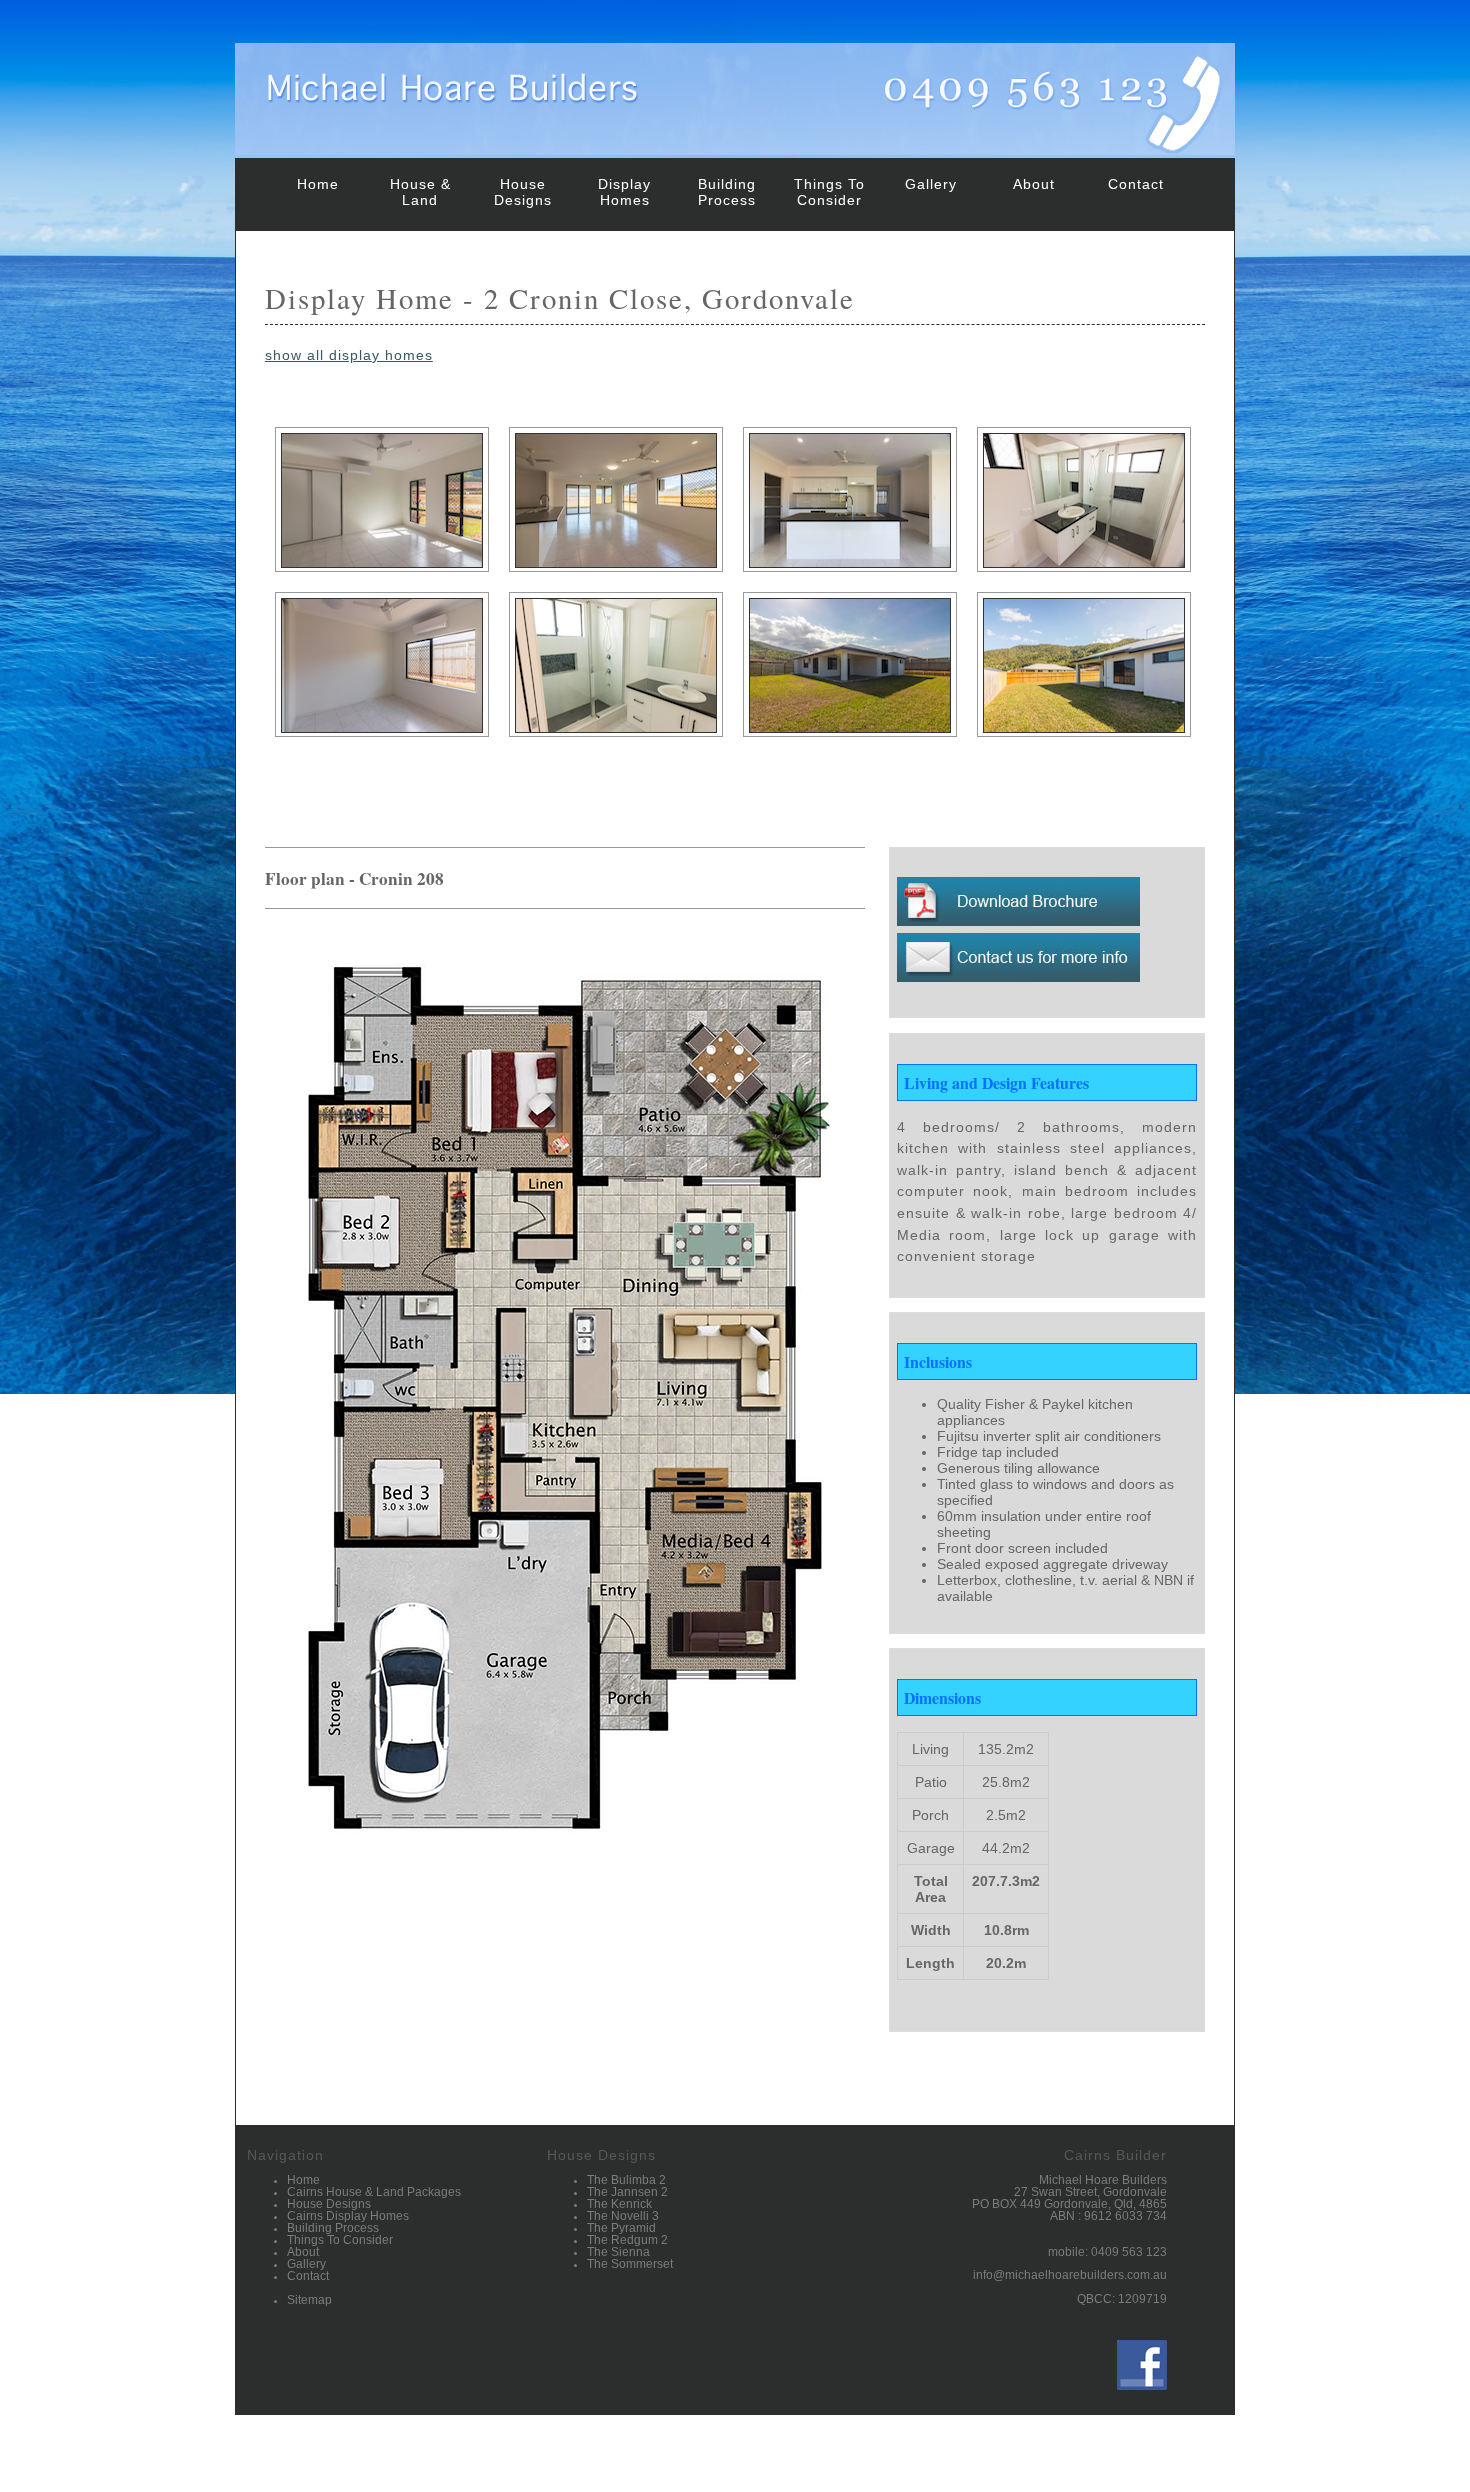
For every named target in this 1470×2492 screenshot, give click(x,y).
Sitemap (309, 2300)
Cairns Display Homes (348, 2216)
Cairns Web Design (1170, 2475)
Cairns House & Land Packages (374, 2192)
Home (318, 184)
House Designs (523, 192)
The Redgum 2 (627, 2240)
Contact (1136, 184)
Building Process (727, 192)
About (1034, 184)
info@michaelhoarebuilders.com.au (1070, 2275)
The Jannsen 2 (627, 2192)
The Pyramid (621, 2228)
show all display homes (349, 355)
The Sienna (618, 2252)
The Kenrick (619, 2204)
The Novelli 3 (623, 2216)
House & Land (420, 192)
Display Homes (624, 192)
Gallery (931, 184)
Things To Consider (829, 192)
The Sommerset (630, 2264)
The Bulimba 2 (626, 2180)
